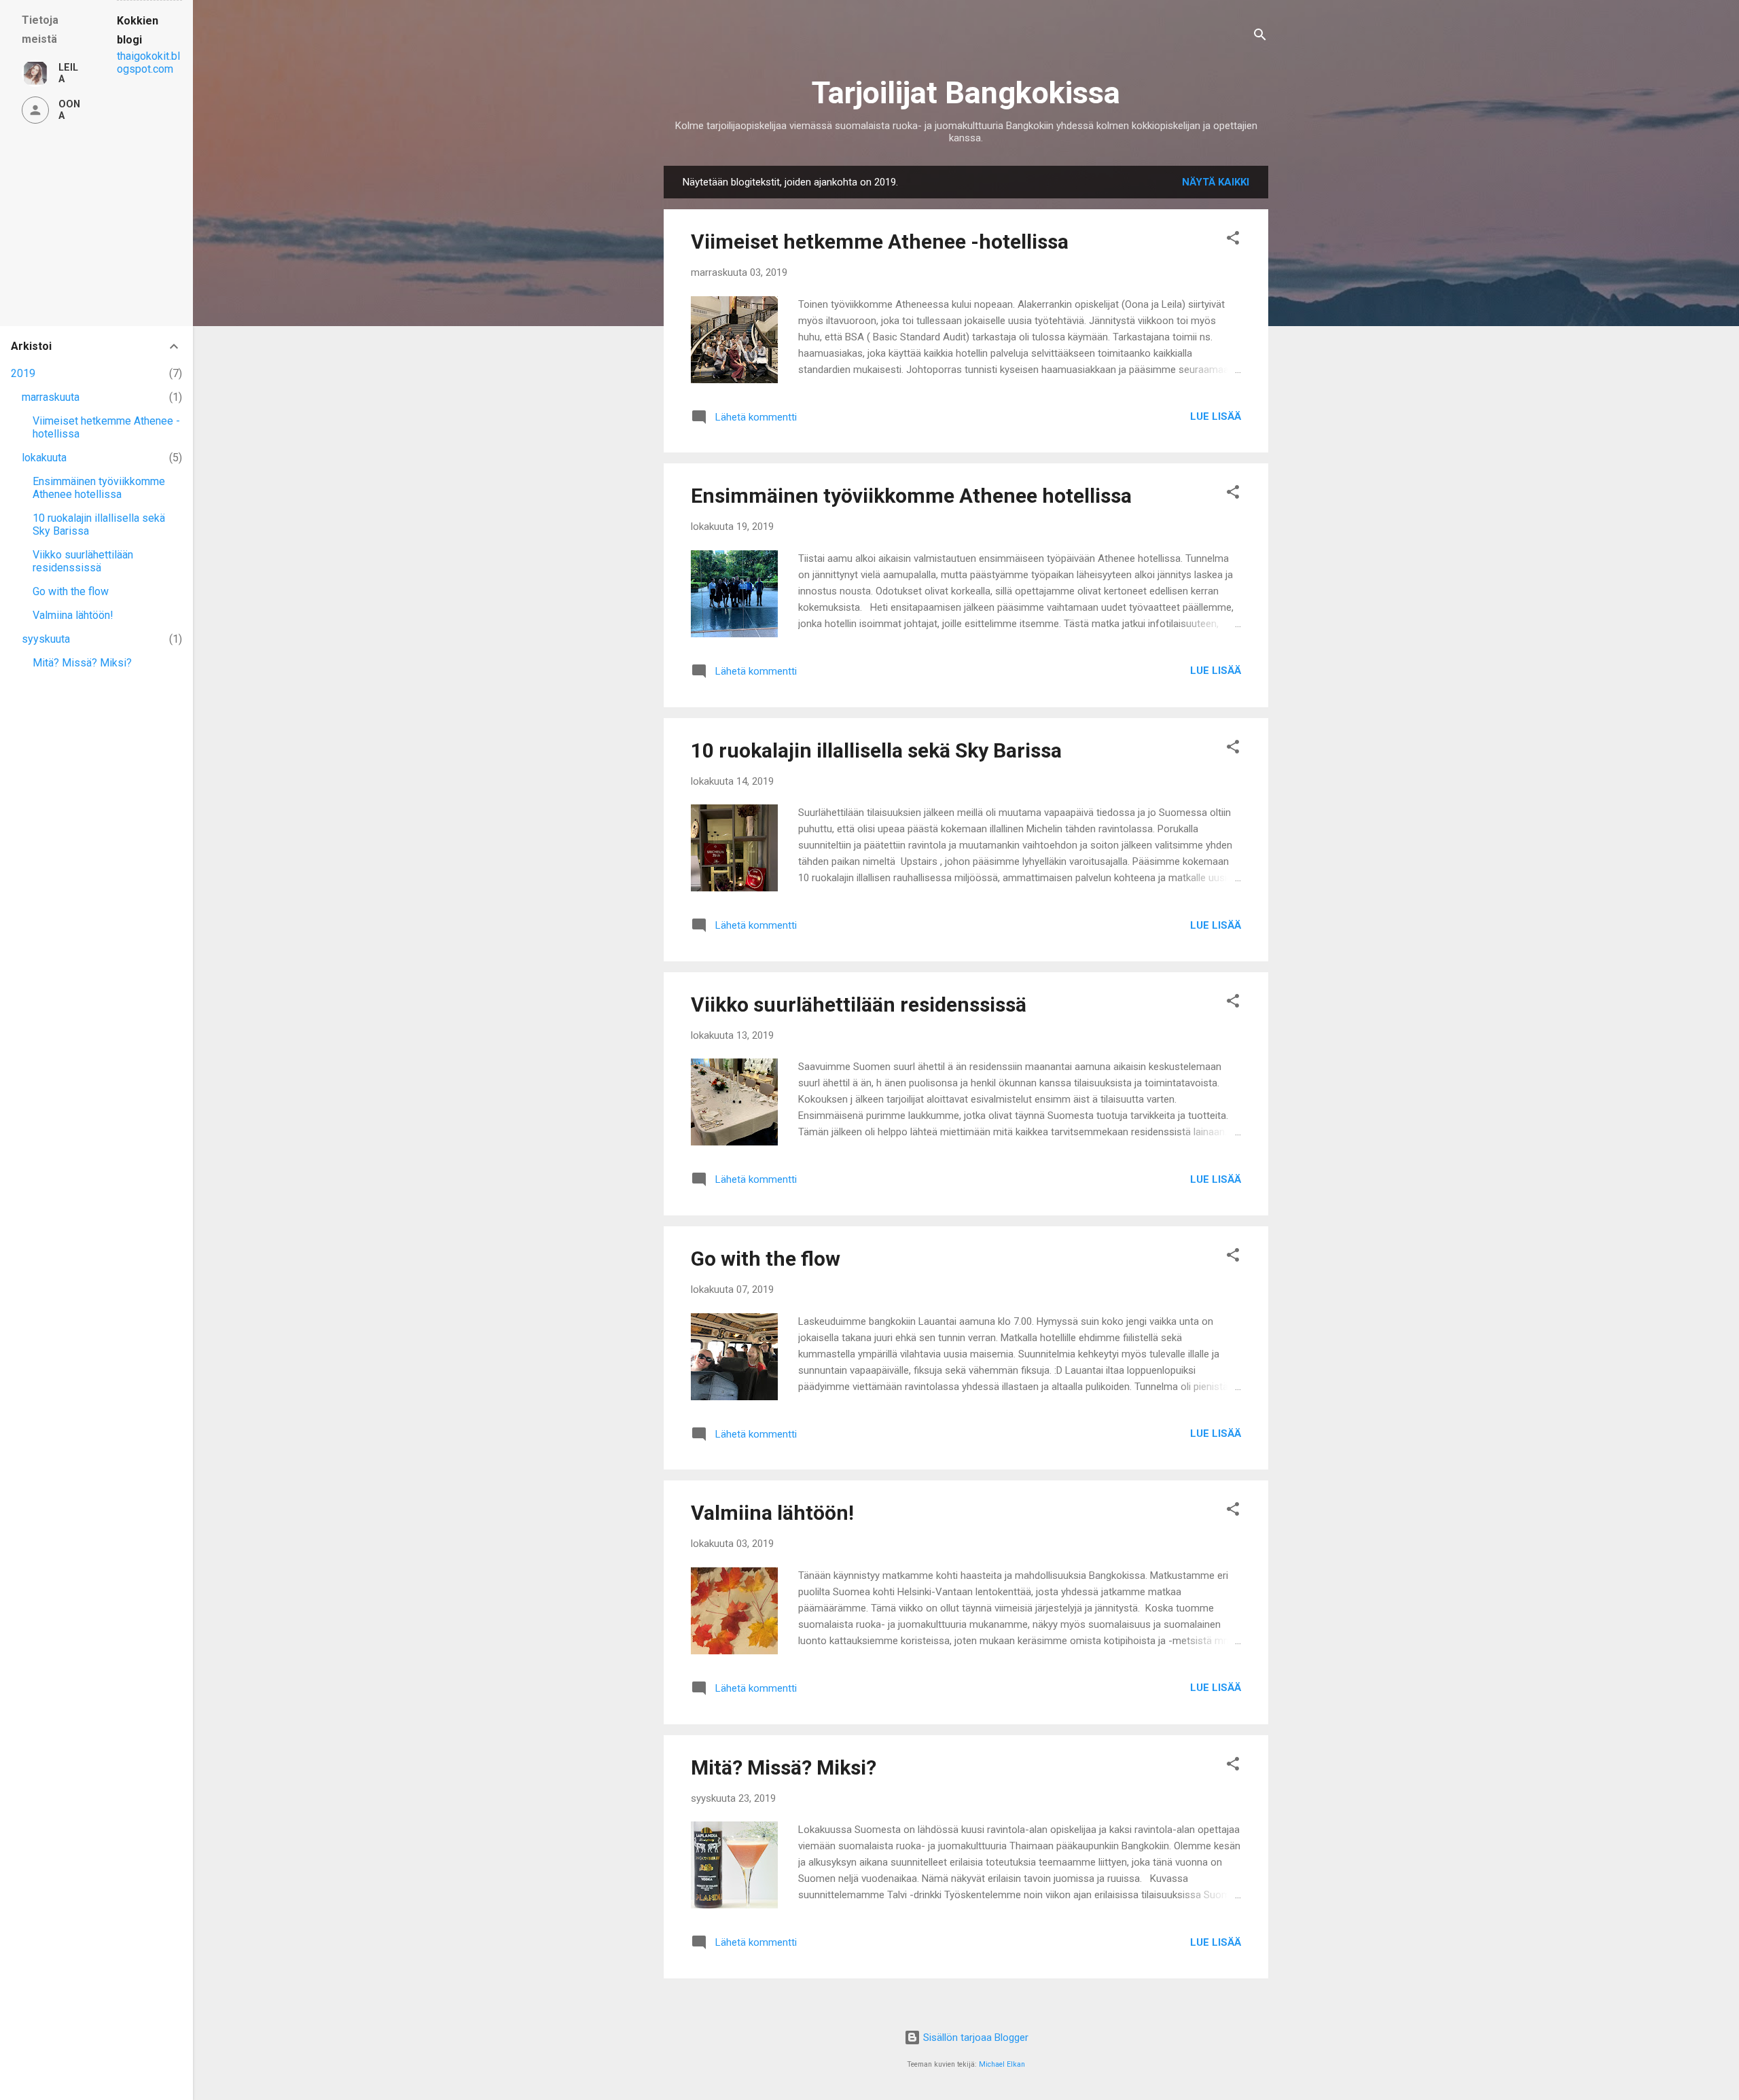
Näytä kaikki (1216, 182)
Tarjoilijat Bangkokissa (966, 93)
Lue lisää (1216, 416)
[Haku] (1260, 37)
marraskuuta (51, 397)
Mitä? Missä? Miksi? (784, 1767)
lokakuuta (44, 458)
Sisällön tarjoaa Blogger (974, 2037)
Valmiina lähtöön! (772, 1513)
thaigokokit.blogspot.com (148, 63)
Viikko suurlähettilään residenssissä (859, 1004)
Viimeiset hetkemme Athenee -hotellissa (880, 242)
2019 (23, 373)
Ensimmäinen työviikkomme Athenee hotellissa (911, 496)
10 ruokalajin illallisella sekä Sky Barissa (876, 750)
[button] (1233, 240)
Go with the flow (766, 1259)
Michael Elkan (1002, 2064)
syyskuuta (46, 639)
